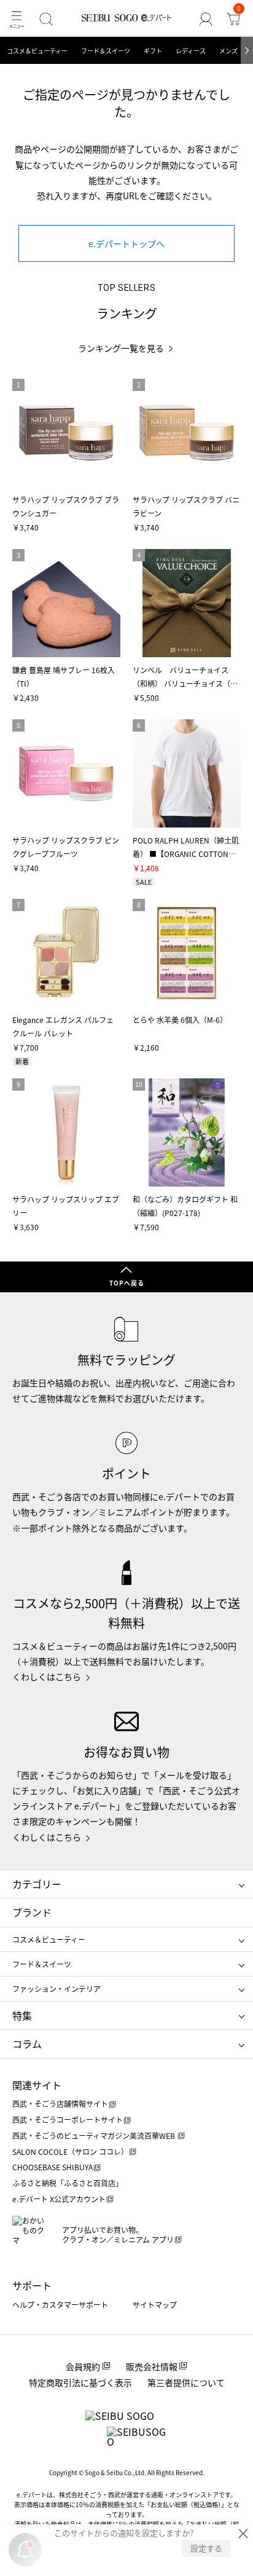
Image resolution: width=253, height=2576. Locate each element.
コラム (27, 2044)
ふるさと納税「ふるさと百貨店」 (68, 2183)
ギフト (153, 51)
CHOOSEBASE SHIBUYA (53, 2167)
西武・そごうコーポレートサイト (68, 2120)
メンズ (228, 51)
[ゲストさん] (206, 19)
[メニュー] (16, 19)
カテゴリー (37, 1884)
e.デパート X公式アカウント (59, 2199)
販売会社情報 (152, 2366)
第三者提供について (186, 2382)
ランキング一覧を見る (121, 348)
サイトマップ (155, 2305)
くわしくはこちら (47, 1677)
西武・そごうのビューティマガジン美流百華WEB (95, 2135)
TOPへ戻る (127, 1283)
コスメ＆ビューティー (37, 51)
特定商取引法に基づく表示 (80, 2382)
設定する (206, 2548)
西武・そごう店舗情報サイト (60, 2104)
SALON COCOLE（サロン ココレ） (70, 2151)
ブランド (32, 1912)
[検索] (46, 19)
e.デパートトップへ (126, 243)
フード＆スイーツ (106, 51)
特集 (22, 2015)
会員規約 (83, 2366)
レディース (191, 51)
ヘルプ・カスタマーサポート (60, 2305)
